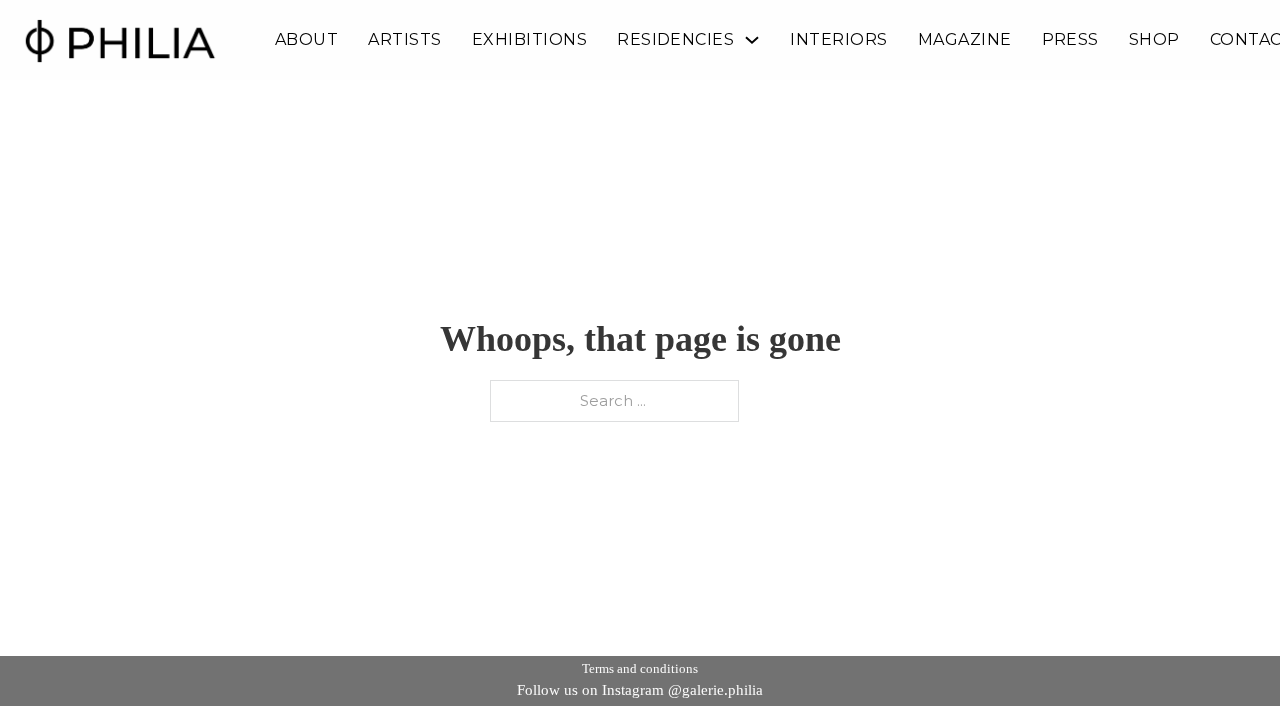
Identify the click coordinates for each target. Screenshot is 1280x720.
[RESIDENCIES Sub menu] (752, 40)
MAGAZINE (965, 40)
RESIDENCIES (675, 40)
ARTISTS (404, 40)
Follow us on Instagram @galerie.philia (640, 690)
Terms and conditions (640, 668)
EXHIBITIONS (529, 40)
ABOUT (306, 40)
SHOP (1154, 40)
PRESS (1070, 40)
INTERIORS (838, 40)
